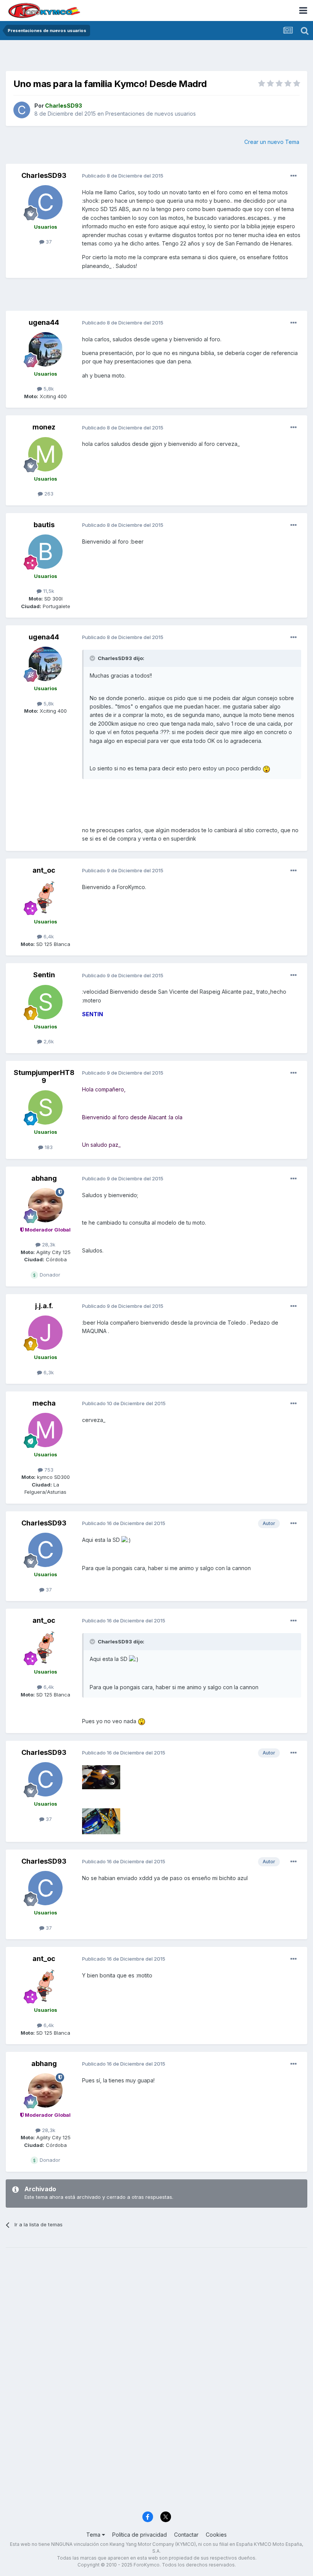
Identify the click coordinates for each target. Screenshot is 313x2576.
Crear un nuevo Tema (272, 142)
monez (44, 427)
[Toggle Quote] (93, 658)
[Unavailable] (101, 1776)
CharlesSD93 (44, 175)
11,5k (48, 591)
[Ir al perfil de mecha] (45, 1430)
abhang (44, 1178)
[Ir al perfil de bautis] (45, 552)
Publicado (123, 176)
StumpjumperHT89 (44, 1077)
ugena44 (44, 322)
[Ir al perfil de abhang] (45, 1205)
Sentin (44, 975)
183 (48, 1147)
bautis (44, 525)
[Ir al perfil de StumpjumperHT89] (45, 1107)
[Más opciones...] (294, 176)
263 (48, 494)
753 (48, 1470)
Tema (94, 2535)
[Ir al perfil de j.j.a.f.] (45, 1333)
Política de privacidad (140, 2535)
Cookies (216, 2535)
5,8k (48, 389)
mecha (44, 1403)
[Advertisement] (156, 57)
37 (48, 242)
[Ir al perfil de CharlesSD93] (22, 110)
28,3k (48, 1244)
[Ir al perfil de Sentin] (45, 1002)
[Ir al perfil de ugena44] (45, 349)
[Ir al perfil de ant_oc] (45, 897)
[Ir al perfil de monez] (45, 454)
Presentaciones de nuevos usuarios (151, 114)
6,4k (48, 936)
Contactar (186, 2535)
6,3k (48, 1372)
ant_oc (44, 870)
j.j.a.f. (44, 1306)
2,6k (48, 1041)
